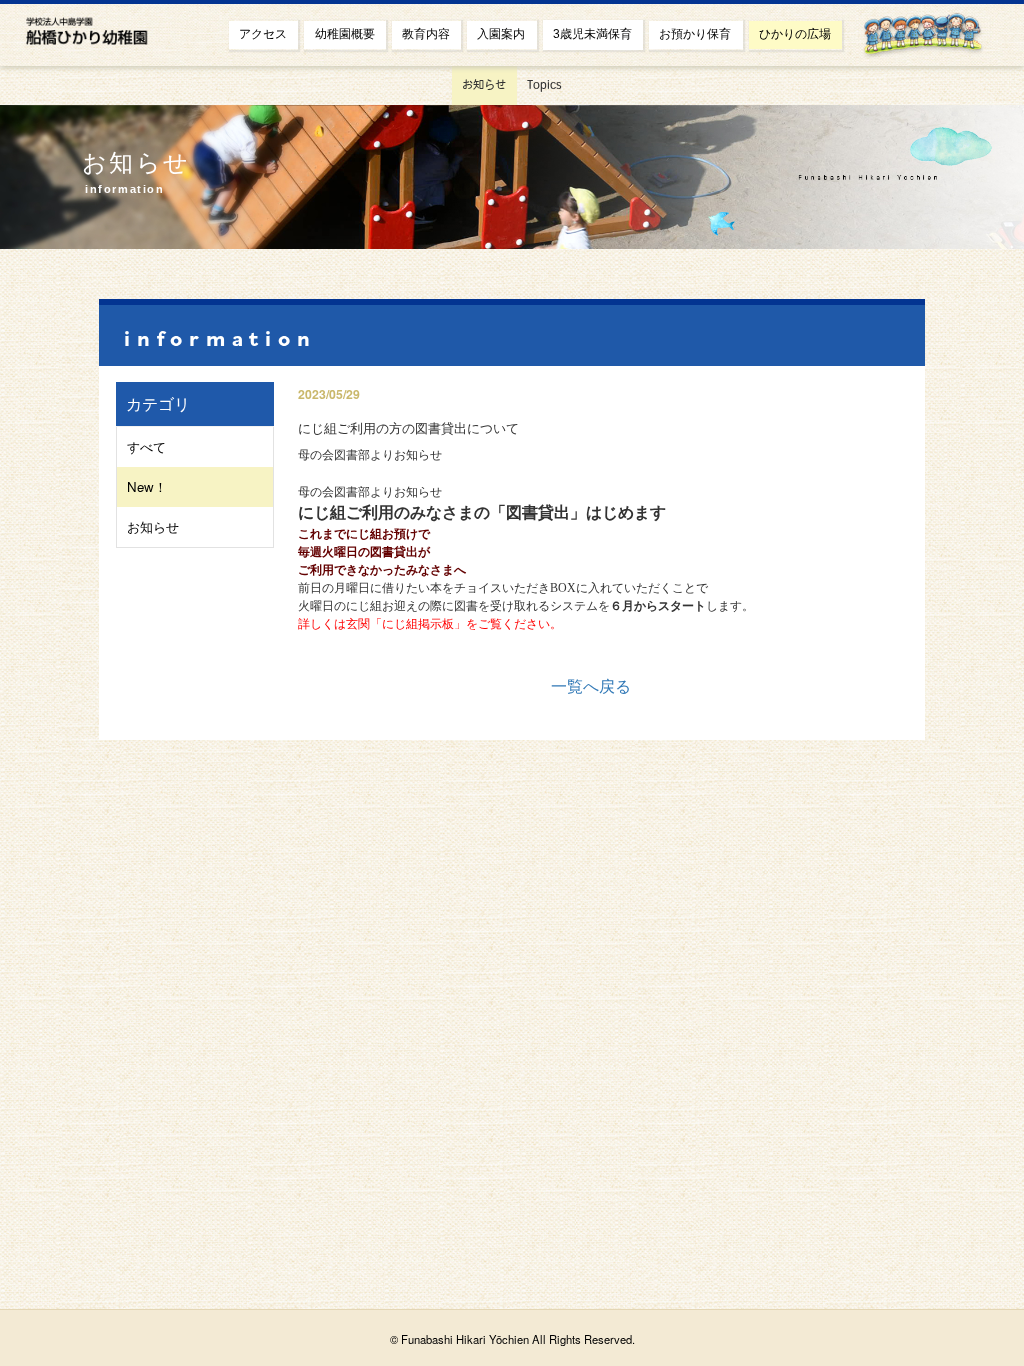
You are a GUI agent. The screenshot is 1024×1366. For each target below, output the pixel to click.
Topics (544, 84)
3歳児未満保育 (592, 34)
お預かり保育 (695, 34)
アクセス (263, 34)
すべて (146, 446)
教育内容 (426, 34)
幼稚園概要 (345, 34)
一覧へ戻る (591, 685)
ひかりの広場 (795, 34)
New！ (147, 486)
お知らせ (484, 84)
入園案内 (501, 34)
